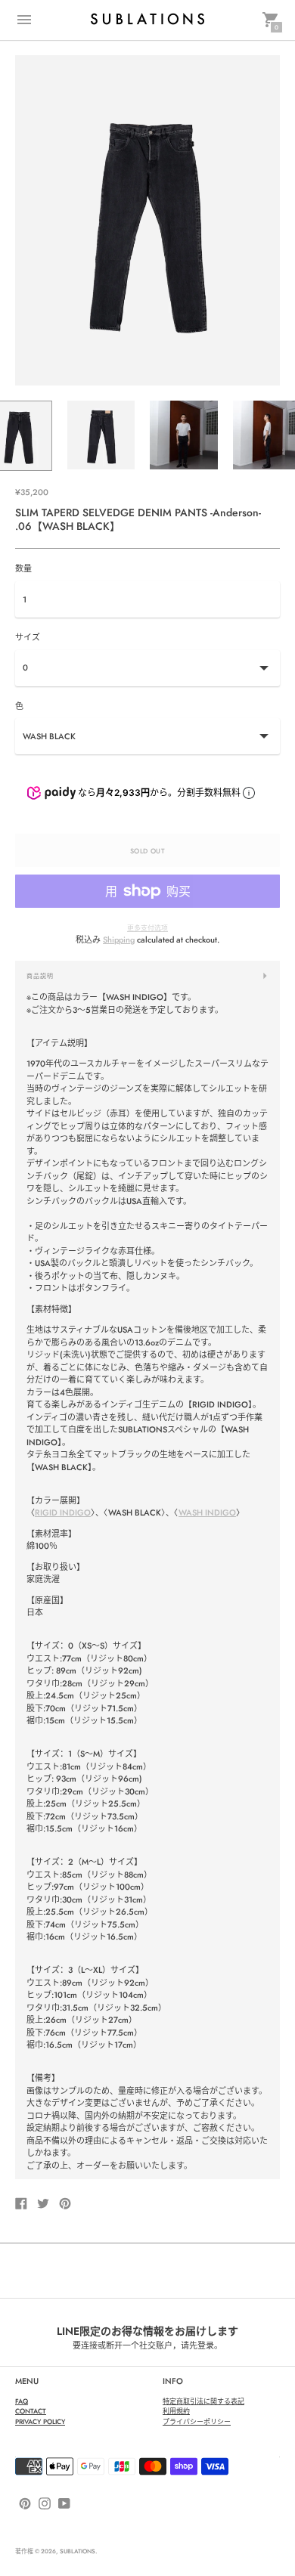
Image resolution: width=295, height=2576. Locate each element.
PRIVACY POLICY (40, 2421)
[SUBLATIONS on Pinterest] (25, 2502)
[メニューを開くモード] (24, 20)
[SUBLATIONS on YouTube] (64, 2502)
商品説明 (40, 976)
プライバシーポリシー (197, 2421)
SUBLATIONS (78, 2551)
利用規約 (176, 2411)
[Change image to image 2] (101, 435)
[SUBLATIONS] (147, 20)
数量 (23, 569)
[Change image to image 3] (183, 435)
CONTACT (31, 2411)
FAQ (22, 2401)
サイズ (28, 638)
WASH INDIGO (207, 1512)
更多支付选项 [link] (147, 928)
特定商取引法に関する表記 (203, 2401)
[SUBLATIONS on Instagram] (45, 2502)
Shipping (119, 940)
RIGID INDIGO (63, 1512)
